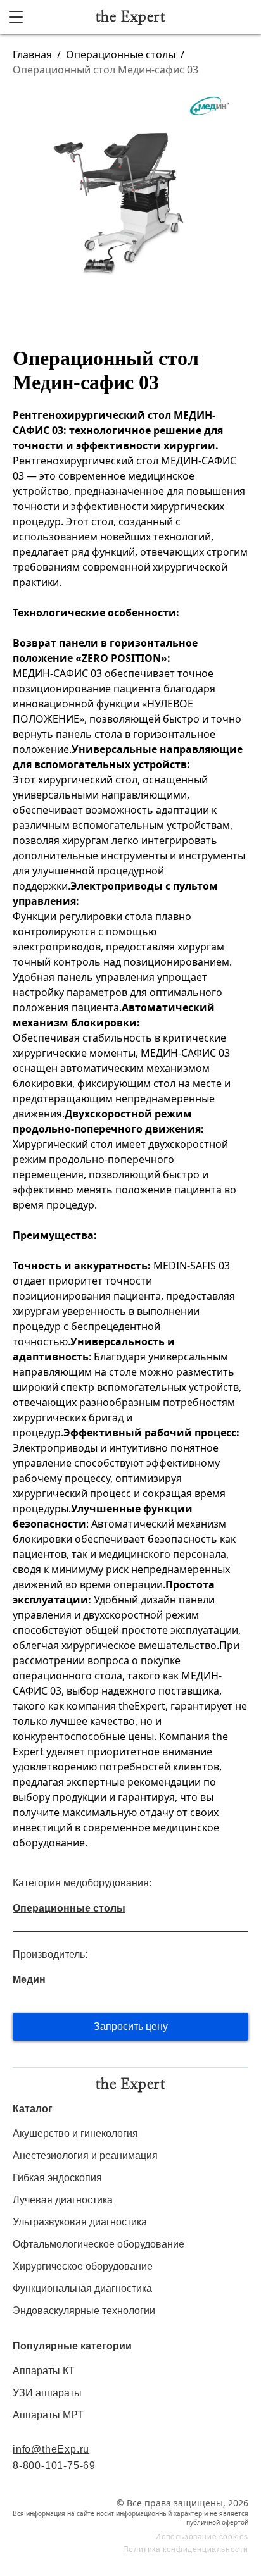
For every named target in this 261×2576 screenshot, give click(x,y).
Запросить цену (131, 2026)
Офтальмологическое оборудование (99, 2244)
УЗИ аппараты (47, 2393)
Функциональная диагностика (82, 2288)
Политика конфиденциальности (186, 2549)
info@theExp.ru (51, 2449)
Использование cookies (202, 2537)
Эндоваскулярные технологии (84, 2311)
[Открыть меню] (16, 17)
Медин (29, 1980)
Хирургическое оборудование (83, 2266)
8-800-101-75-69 (54, 2466)
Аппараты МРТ (48, 2415)
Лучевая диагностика (63, 2200)
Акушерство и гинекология (75, 2133)
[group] (130, 199)
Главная (32, 54)
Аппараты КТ (44, 2371)
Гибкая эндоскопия (57, 2178)
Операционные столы (121, 54)
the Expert (131, 17)
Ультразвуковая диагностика (80, 2222)
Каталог (33, 2109)
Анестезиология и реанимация (85, 2156)
